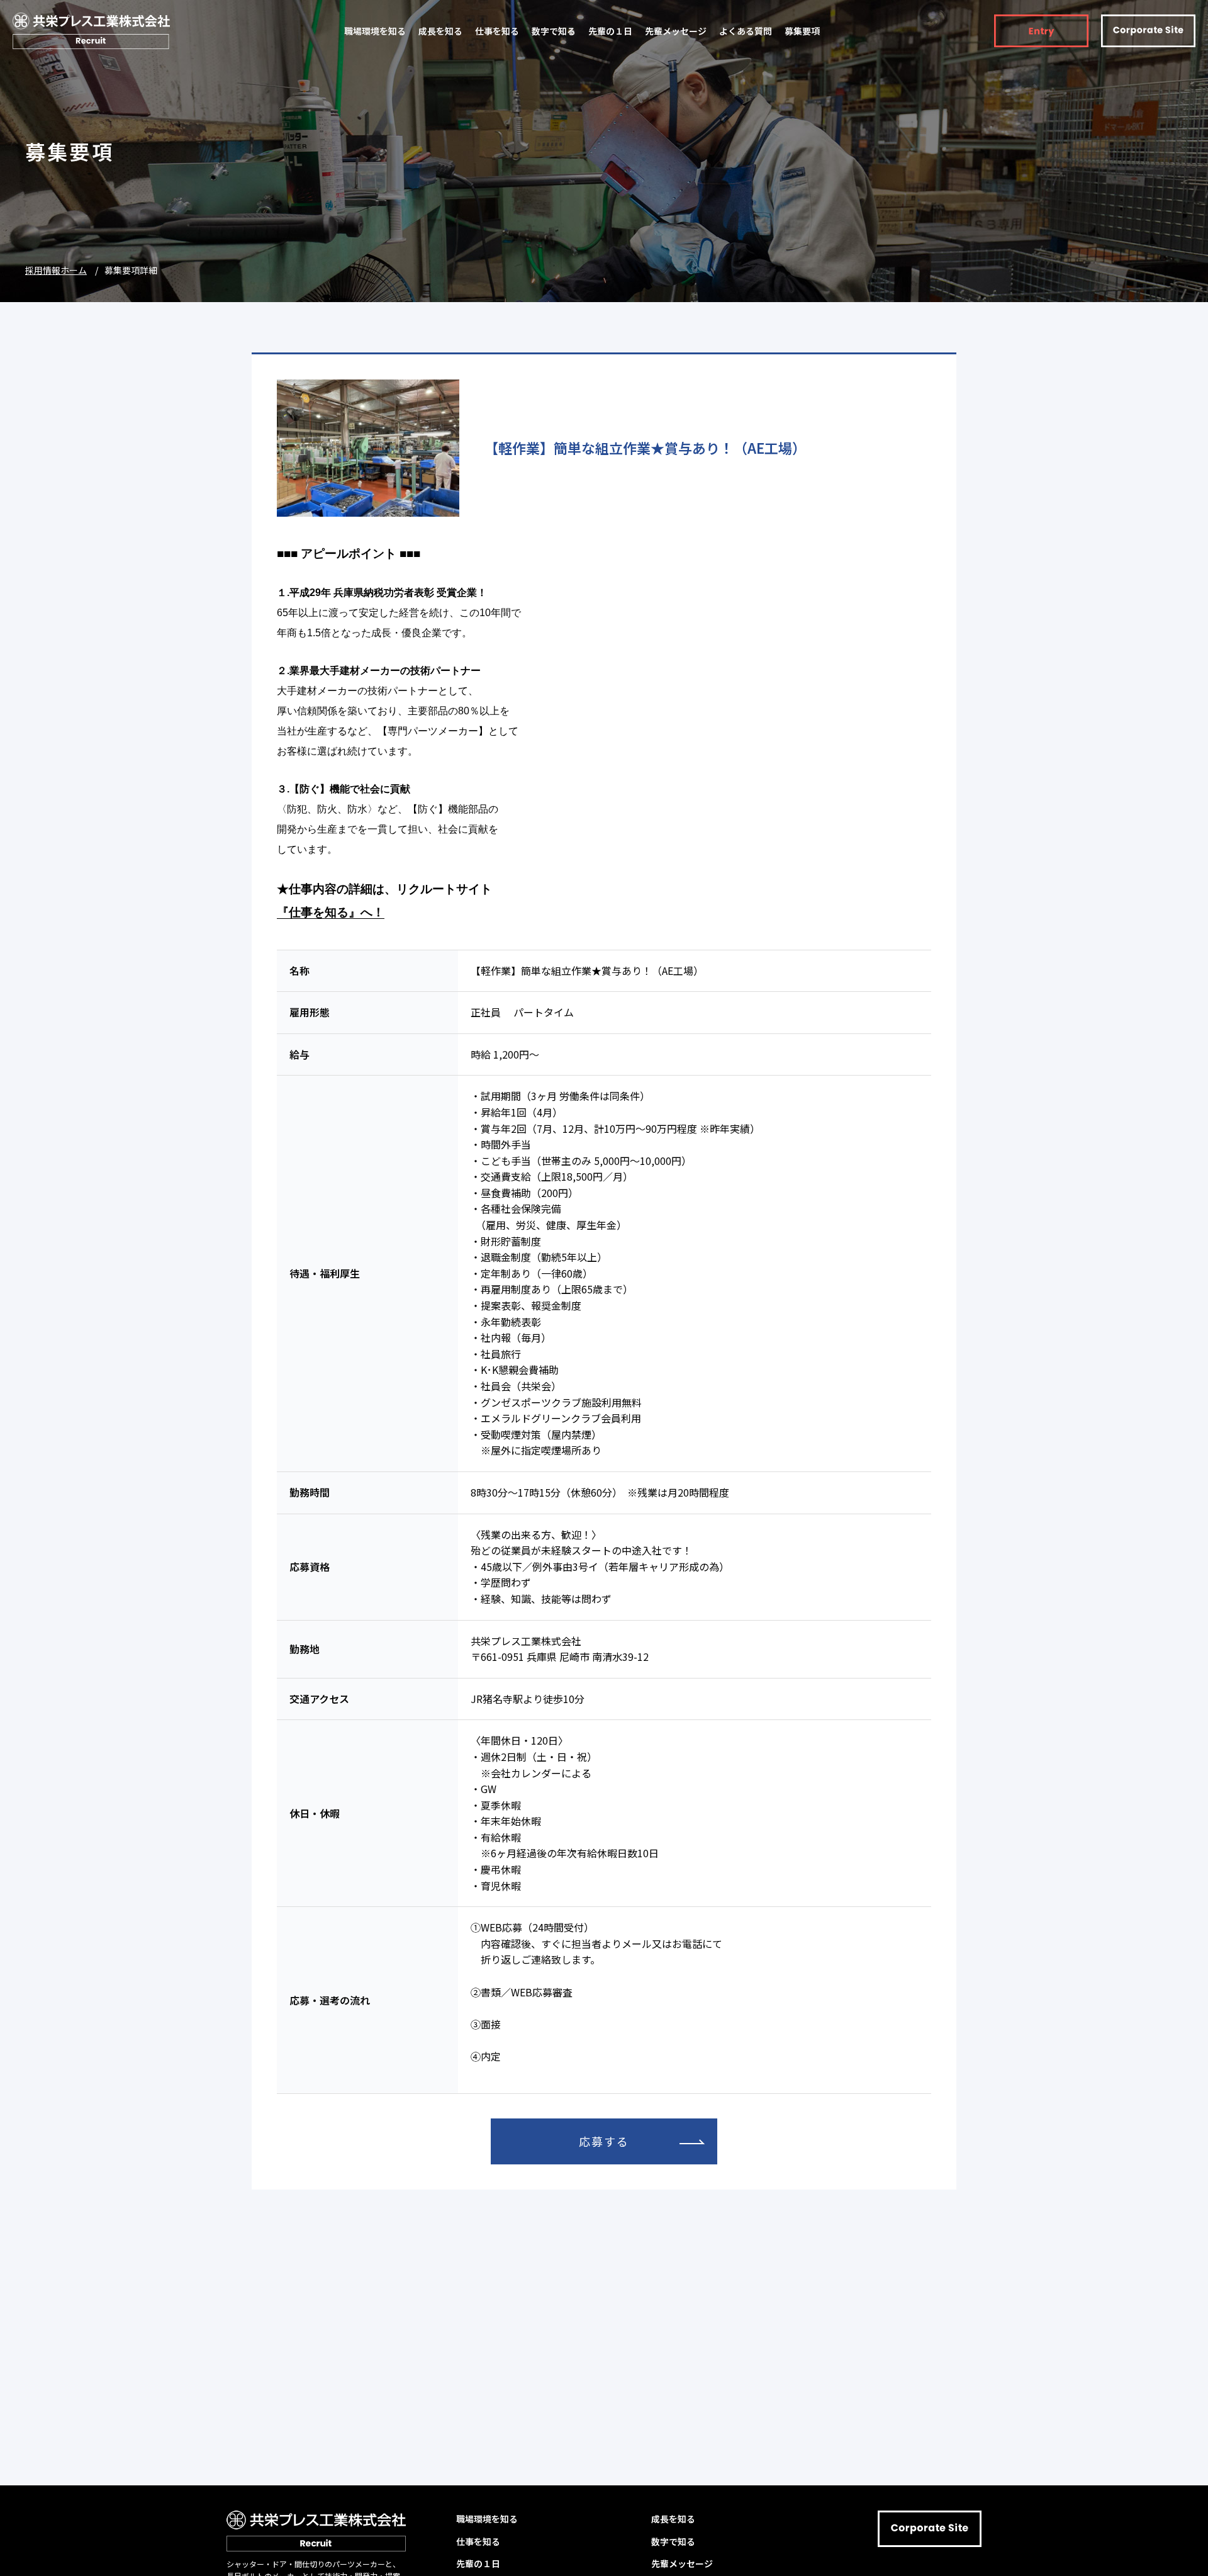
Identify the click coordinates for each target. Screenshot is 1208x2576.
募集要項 (802, 31)
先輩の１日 (610, 31)
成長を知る (440, 31)
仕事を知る (497, 31)
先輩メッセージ (676, 31)
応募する (604, 2141)
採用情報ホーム (56, 270)
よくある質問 (746, 31)
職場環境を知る (375, 31)
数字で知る (554, 31)
